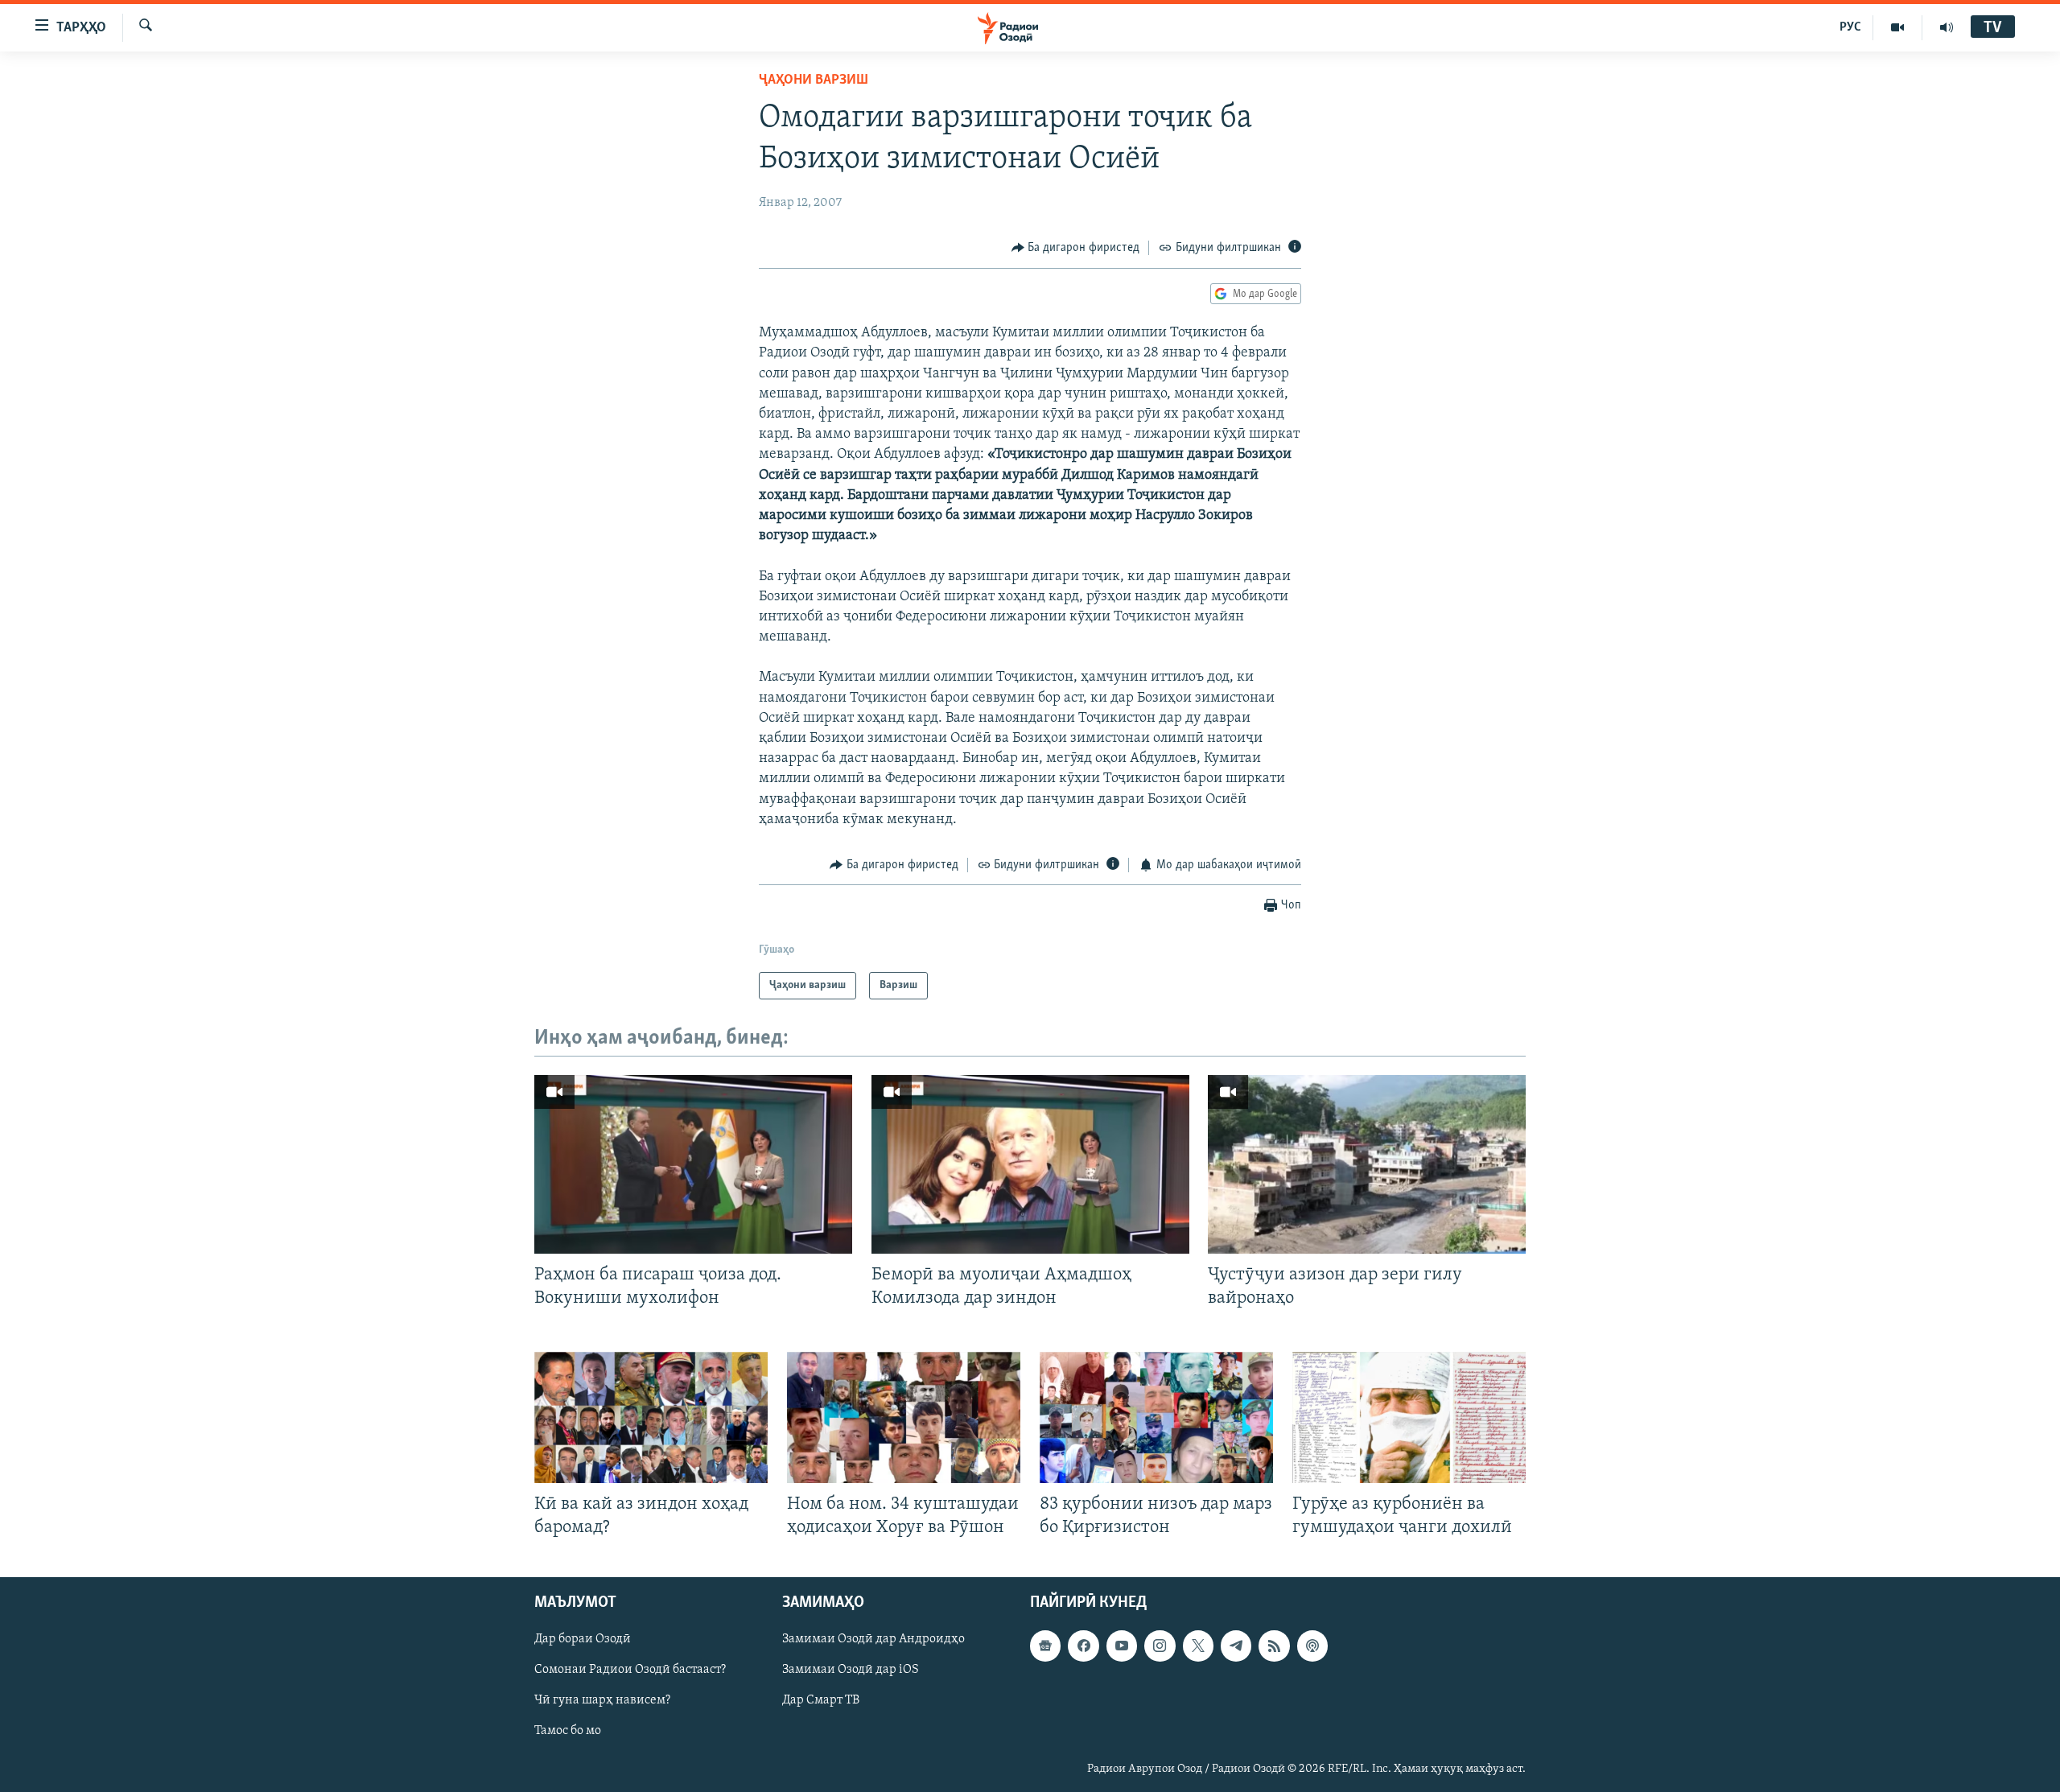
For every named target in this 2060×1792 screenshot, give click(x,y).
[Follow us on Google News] (1045, 1646)
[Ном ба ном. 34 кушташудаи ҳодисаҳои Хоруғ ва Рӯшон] (904, 1417)
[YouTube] (1898, 27)
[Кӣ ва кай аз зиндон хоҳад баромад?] (651, 1417)
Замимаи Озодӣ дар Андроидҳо (873, 1639)
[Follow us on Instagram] (1160, 1646)
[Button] (1076, 248)
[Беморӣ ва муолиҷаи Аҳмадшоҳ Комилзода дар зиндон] (1030, 1164)
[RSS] (1274, 1646)
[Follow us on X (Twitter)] (1198, 1646)
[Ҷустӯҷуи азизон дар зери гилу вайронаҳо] (1367, 1164)
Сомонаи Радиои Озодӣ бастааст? (630, 1670)
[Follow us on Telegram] (1236, 1646)
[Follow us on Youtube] (1122, 1646)
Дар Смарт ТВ (821, 1700)
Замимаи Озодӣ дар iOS (851, 1670)
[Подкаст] (1312, 1646)
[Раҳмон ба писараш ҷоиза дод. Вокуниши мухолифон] (693, 1164)
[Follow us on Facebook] (1083, 1646)
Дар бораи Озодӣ (583, 1639)
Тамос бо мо (568, 1731)
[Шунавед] (1947, 27)
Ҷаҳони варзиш (814, 80)
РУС (1850, 27)
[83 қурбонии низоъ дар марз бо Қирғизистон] (1156, 1417)
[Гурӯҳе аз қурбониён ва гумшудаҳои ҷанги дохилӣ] (1409, 1417)
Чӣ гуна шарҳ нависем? (602, 1700)
